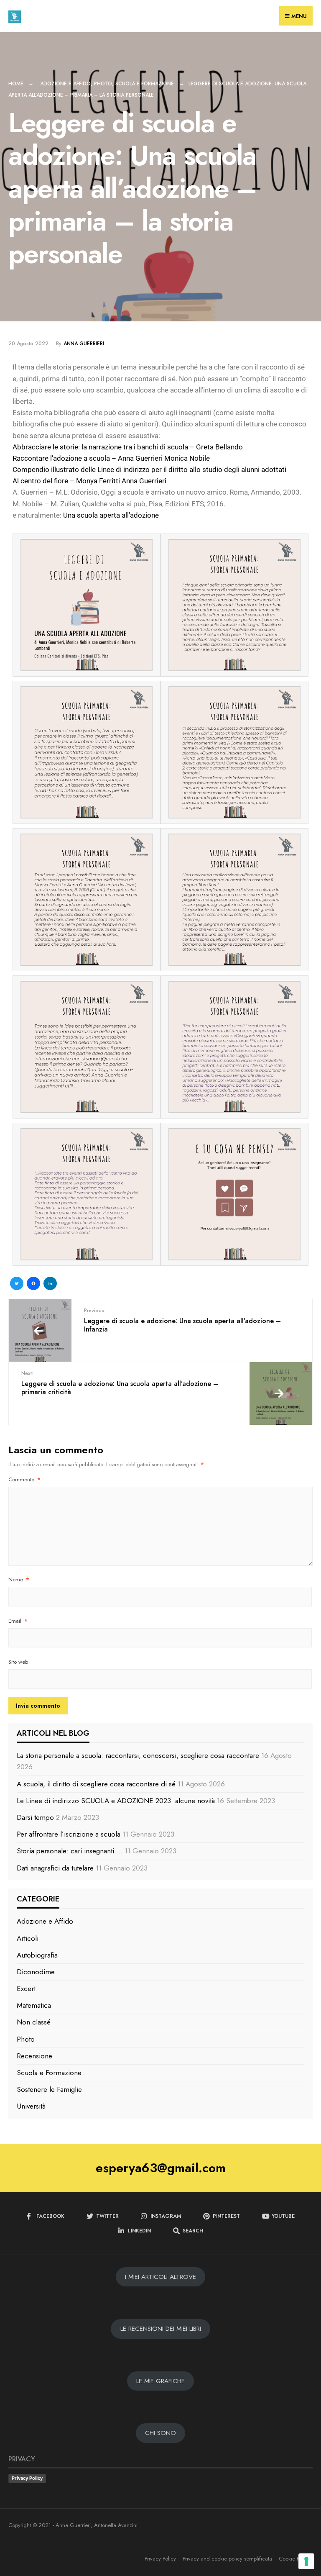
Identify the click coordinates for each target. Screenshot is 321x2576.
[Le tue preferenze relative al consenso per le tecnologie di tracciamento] (306, 2561)
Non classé (34, 2022)
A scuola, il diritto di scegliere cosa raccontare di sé (96, 1784)
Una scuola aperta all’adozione (111, 515)
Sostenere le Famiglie (49, 2089)
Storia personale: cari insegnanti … (70, 1851)
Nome (19, 1579)
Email (18, 1621)
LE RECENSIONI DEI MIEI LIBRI (161, 2329)
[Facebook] (33, 1284)
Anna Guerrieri (84, 344)
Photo (103, 84)
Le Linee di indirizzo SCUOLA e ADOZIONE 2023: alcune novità (116, 1801)
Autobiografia (37, 1955)
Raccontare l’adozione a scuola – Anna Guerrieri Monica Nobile (111, 458)
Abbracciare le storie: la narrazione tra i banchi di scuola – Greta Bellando (128, 447)
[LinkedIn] (50, 1284)
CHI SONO (160, 2433)
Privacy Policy (27, 2478)
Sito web (18, 1662)
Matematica (34, 2005)
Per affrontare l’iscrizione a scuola (69, 1834)
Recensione (34, 2056)
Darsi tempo (35, 1817)
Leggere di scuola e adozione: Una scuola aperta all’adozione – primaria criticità (120, 1383)
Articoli (28, 1938)
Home (16, 84)
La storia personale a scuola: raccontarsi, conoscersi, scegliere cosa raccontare (138, 1755)
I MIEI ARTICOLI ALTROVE (160, 2277)
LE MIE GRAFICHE (160, 2381)
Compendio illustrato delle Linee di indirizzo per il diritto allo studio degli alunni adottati (149, 470)
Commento (24, 1479)
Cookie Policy (294, 2559)
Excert (26, 1988)
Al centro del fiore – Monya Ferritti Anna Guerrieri (89, 481)
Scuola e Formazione (145, 84)
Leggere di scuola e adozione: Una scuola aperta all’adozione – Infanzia (182, 1320)
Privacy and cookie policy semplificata (227, 2559)
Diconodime (36, 1972)
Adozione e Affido (65, 84)
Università (31, 2106)
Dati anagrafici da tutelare (55, 1868)
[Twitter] (17, 1284)
